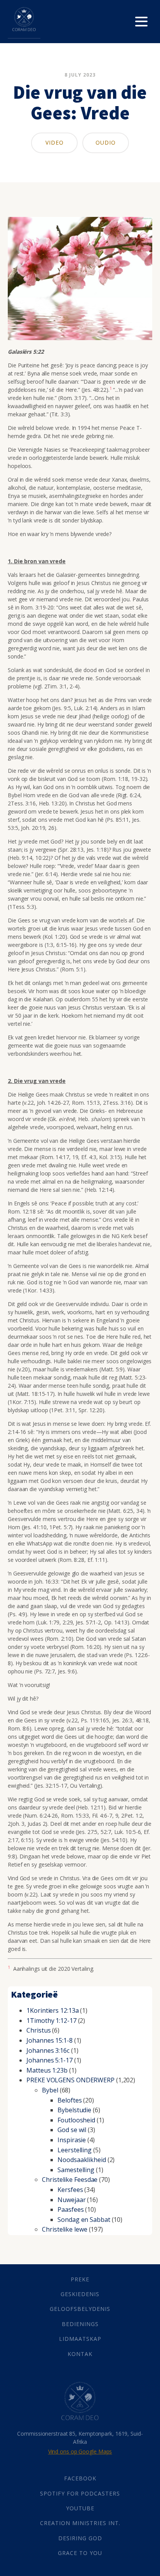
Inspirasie (72, 2140)
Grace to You (80, 2553)
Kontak (80, 2354)
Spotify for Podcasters (80, 2493)
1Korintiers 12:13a (52, 2010)
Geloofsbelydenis (80, 2309)
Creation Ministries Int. (80, 2523)
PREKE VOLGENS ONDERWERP (70, 2080)
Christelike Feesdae (70, 2180)
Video (55, 142)
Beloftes (70, 2100)
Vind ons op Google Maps (80, 2451)
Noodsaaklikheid (82, 2160)
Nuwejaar (71, 2200)
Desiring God (80, 2538)
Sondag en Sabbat (84, 2220)
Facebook (80, 2478)
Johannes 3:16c (48, 2050)
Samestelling (76, 2170)
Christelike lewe (64, 2229)
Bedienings (80, 2324)
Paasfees (70, 2209)
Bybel (50, 2090)
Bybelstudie (74, 2110)
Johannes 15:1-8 (50, 2040)
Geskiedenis (80, 2294)
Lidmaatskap (80, 2339)
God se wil (72, 2130)
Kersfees (70, 2190)
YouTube (80, 2508)
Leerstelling (75, 2150)
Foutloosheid (76, 2120)
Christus (38, 2030)
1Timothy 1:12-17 (51, 2021)
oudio (106, 142)
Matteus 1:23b (47, 2070)
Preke (80, 2279)
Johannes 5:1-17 (50, 2060)
